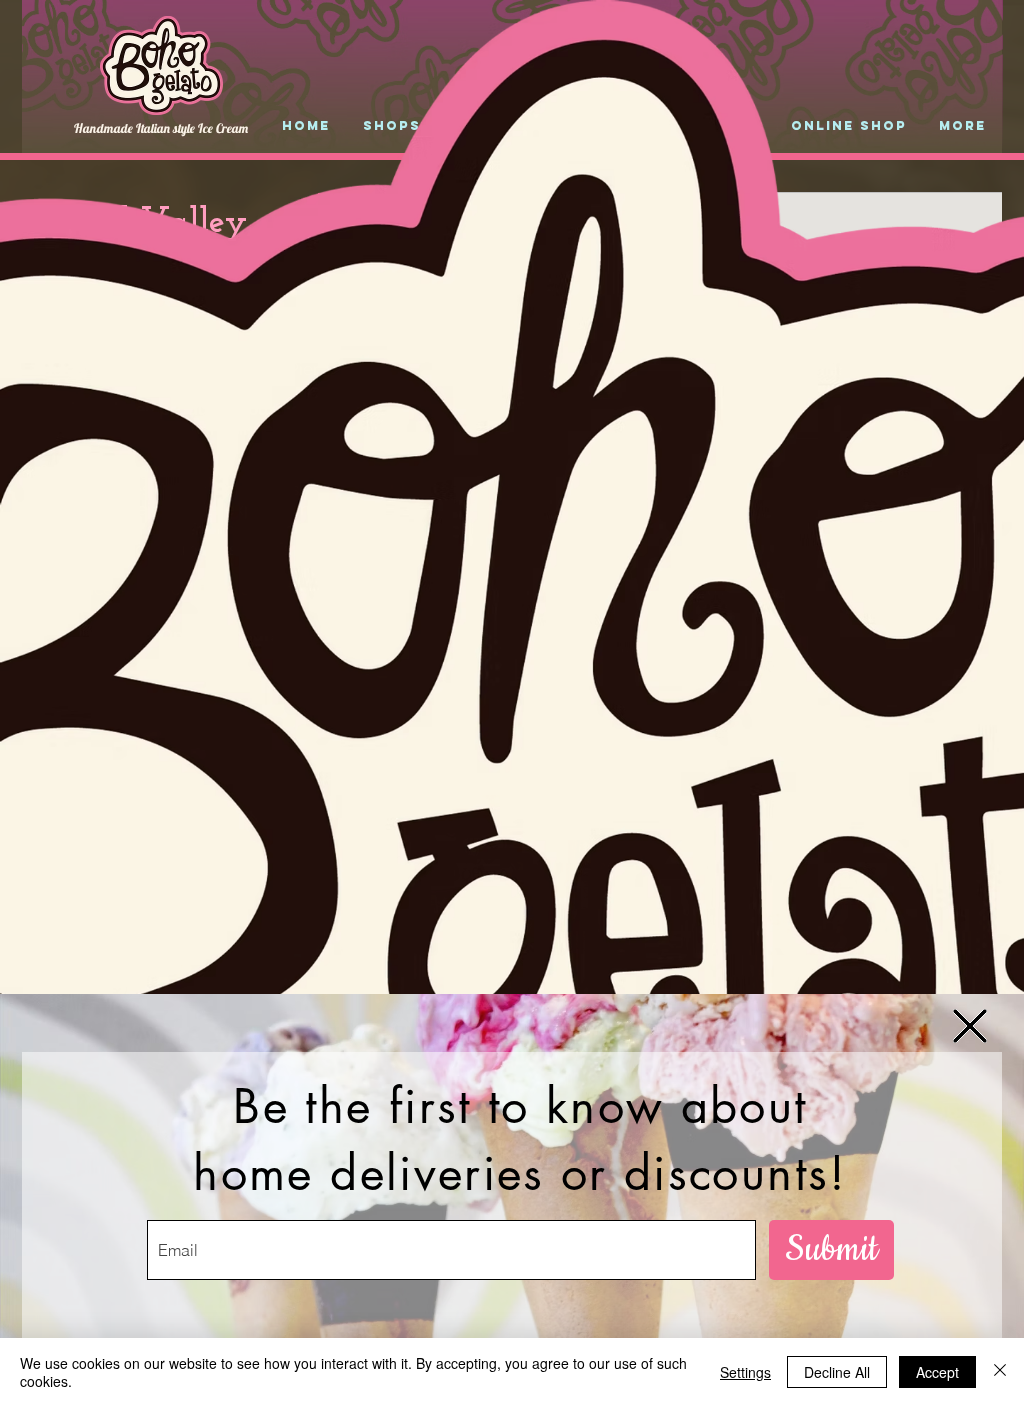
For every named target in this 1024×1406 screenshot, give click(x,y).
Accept (937, 1372)
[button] (970, 1026)
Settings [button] (745, 1372)
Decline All (837, 1372)
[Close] (1000, 1372)
